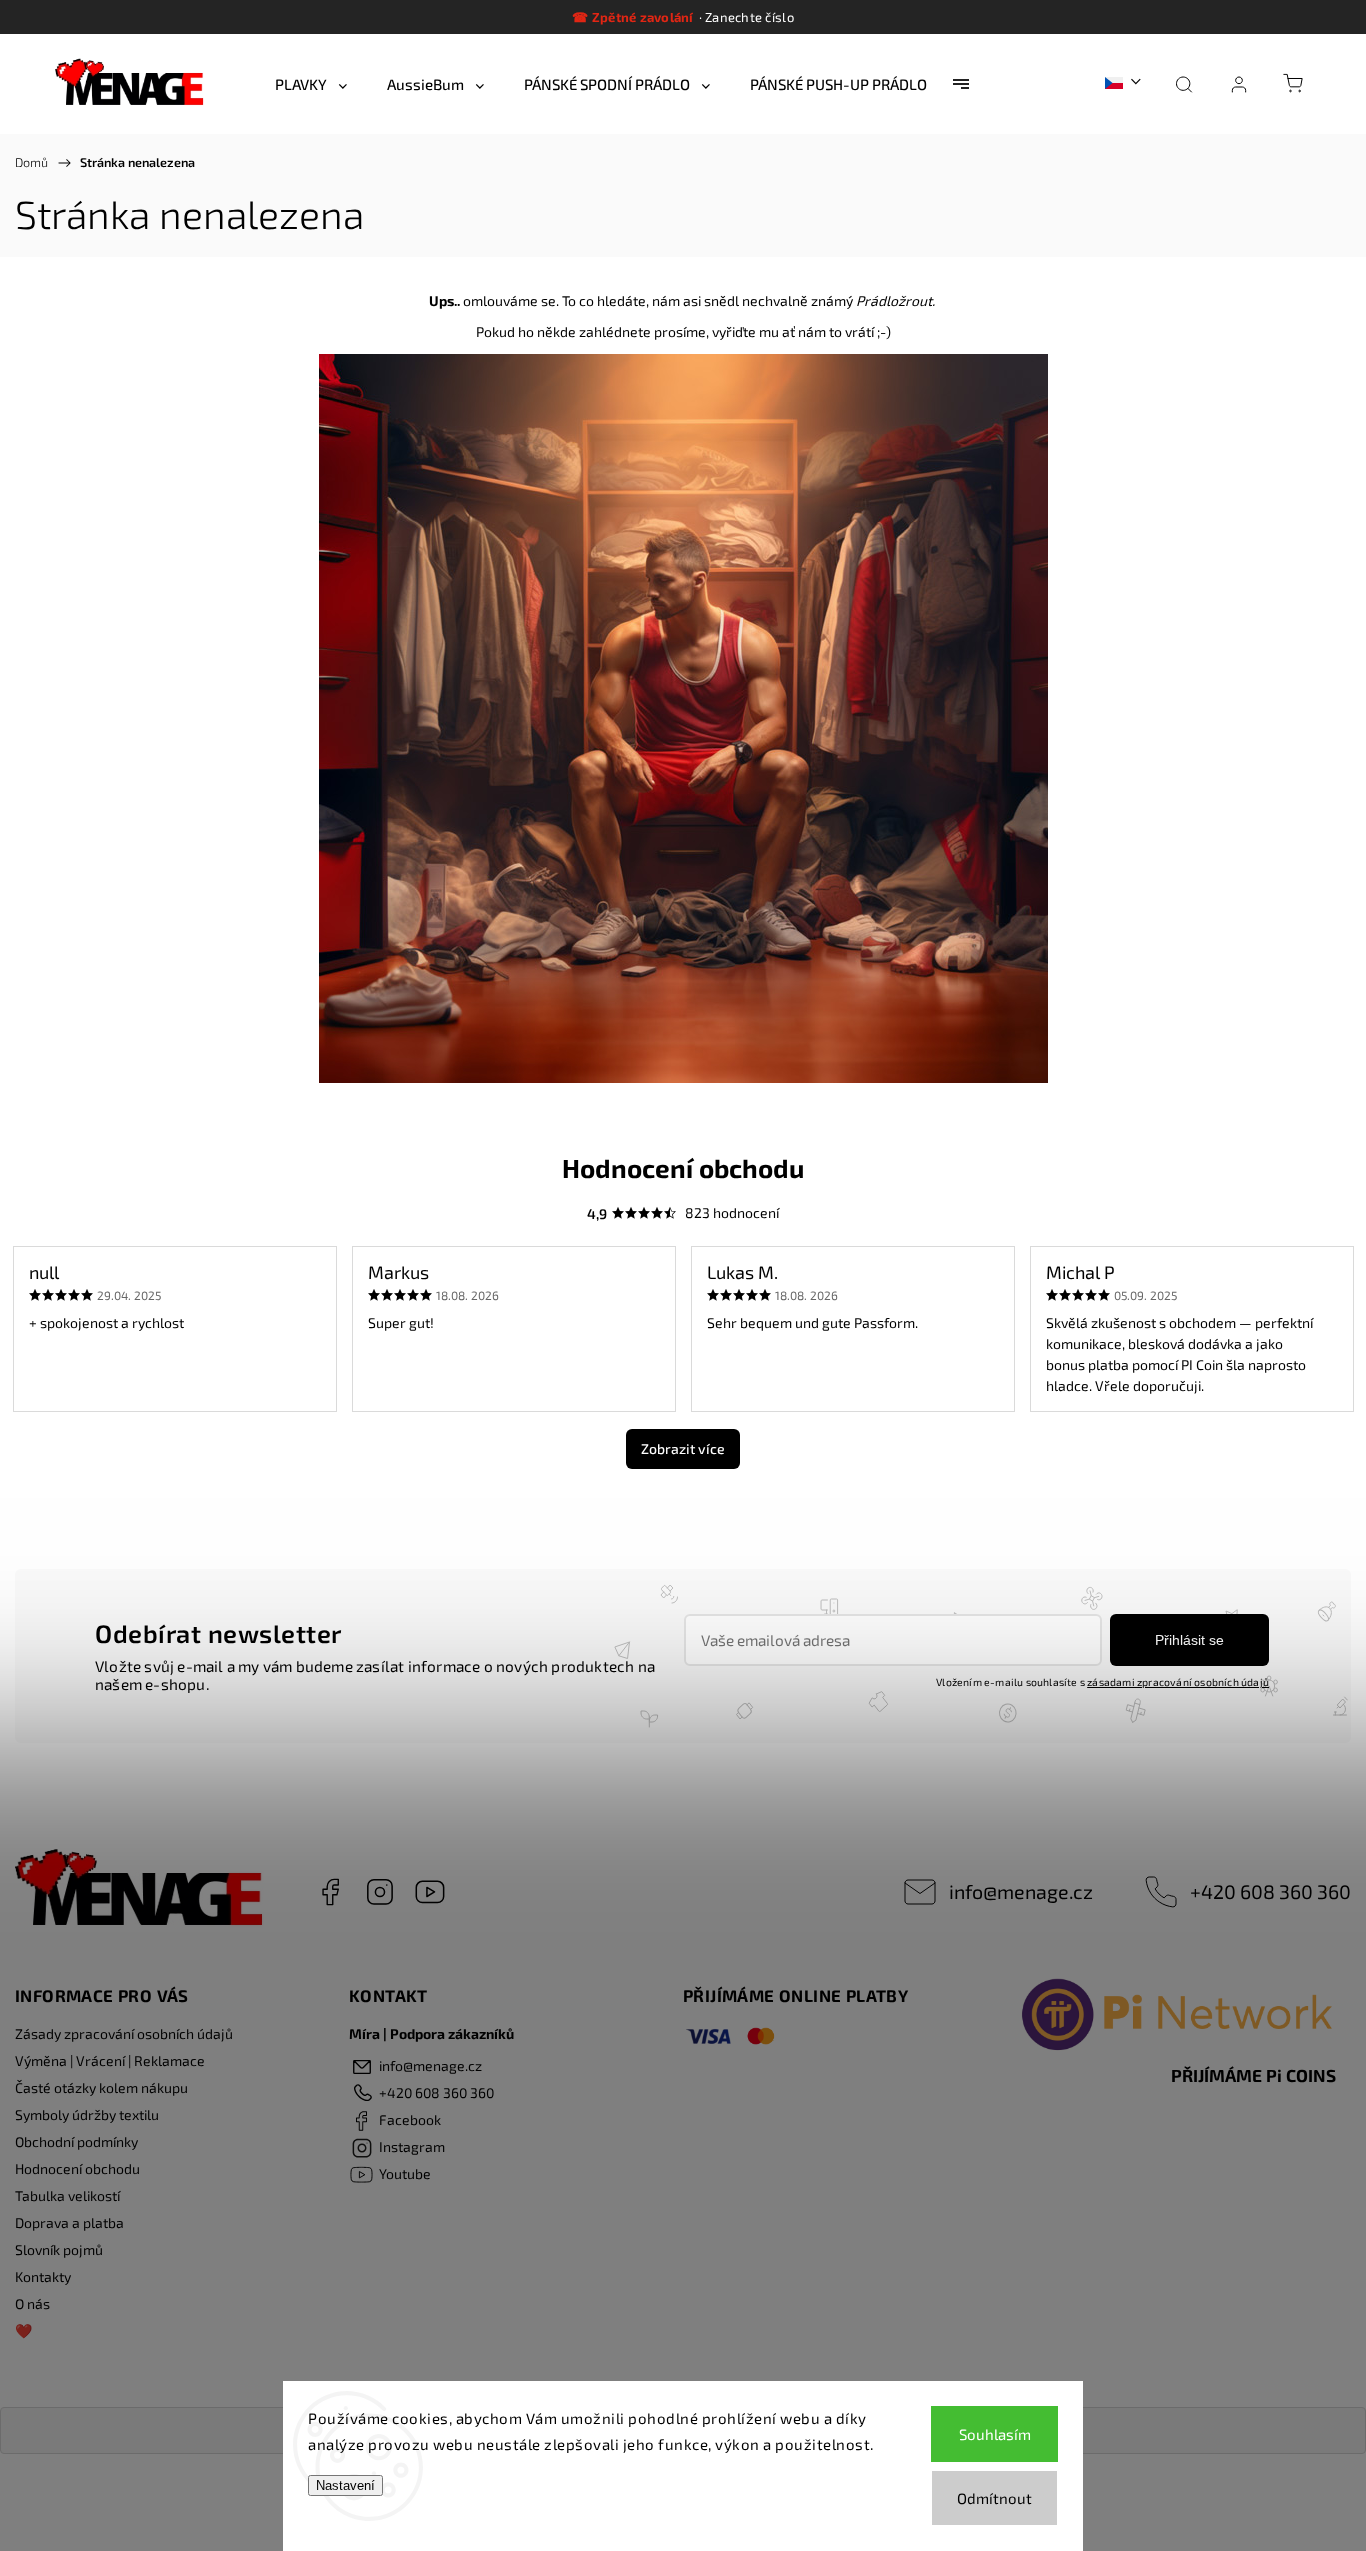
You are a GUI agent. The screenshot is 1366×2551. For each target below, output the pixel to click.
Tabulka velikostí (67, 2195)
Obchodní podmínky (76, 2141)
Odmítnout (994, 2498)
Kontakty (43, 2276)
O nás (32, 2303)
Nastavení (345, 2485)
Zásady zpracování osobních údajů (124, 2033)
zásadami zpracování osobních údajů (1178, 1682)
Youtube (430, 1892)
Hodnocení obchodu (77, 2168)
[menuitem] (311, 84)
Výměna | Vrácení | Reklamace (110, 2060)
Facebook (330, 1892)
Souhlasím (995, 2434)
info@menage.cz (1021, 1891)
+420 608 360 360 (1270, 1891)
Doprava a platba (69, 2222)
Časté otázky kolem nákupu (101, 2087)
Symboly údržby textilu (87, 2114)
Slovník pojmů (59, 2249)
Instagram (380, 1892)
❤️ (23, 2330)
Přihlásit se (1189, 1640)
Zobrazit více (683, 1448)
